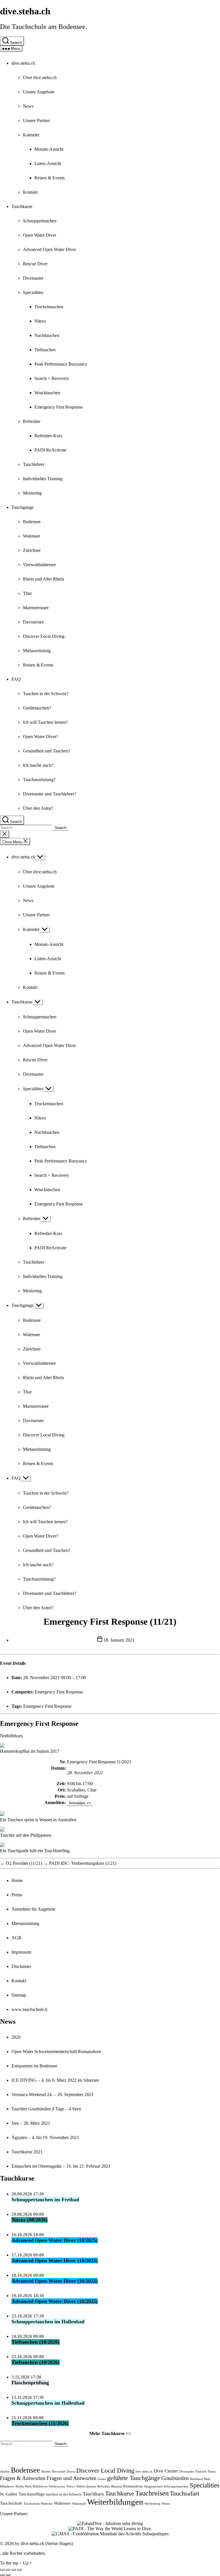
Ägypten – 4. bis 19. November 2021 (45, 2137)
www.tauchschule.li (29, 2009)
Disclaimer (21, 1966)
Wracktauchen (47, 393)
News (28, 106)
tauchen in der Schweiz (64, 2494)
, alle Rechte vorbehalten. (23, 2553)
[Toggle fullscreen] (14, 2570)
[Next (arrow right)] (8, 2575)
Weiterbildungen (115, 2502)
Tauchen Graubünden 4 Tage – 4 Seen (46, 2109)
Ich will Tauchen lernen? (45, 722)
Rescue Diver (35, 264)
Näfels (80, 2486)
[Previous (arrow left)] (2, 2575)
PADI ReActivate (50, 450)
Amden (5, 2472)
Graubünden (175, 2478)
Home (17, 1880)
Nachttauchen (47, 335)
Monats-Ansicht (49, 149)
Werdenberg (152, 2504)
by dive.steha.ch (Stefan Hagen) (44, 2543)
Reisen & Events (50, 178)
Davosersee (33, 622)
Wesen (166, 2504)
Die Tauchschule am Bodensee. (44, 27)
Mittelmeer (7, 2486)
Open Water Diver (40, 235)
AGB (16, 1938)
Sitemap (19, 1995)
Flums (212, 2472)
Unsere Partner (36, 120)
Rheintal (117, 2486)
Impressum (21, 1952)
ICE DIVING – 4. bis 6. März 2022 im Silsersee (55, 2080)
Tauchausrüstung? (39, 780)
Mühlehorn (40, 2486)
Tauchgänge (22, 507)
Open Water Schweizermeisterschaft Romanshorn (56, 2051)
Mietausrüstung (37, 651)
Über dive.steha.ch (40, 78)
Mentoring (32, 493)
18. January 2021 (119, 1640)
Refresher (32, 421)
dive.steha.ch (25, 11)
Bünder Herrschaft (53, 2472)
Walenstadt (79, 2504)
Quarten (91, 2486)
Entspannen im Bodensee (34, 2066)
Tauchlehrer (34, 464)
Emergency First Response (59, 407)
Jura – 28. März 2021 (31, 2123)
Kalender (31, 135)
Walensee (32, 536)
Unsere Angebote (39, 92)
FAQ (16, 679)
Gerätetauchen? (37, 708)
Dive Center (166, 2471)
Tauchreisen (152, 2493)
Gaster (102, 2479)
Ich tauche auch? (38, 765)
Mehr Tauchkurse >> (110, 2433)
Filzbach (201, 2472)
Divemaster (33, 278)
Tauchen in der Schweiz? (46, 694)
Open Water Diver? (41, 737)
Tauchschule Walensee (38, 2504)
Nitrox (40, 321)
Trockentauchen (49, 307)
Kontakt (30, 192)
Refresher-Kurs (48, 436)
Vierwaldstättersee (39, 565)
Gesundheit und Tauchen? (47, 751)
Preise (17, 1895)
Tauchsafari (184, 2493)
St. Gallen (9, 2494)
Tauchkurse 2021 (27, 2152)
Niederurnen (57, 2486)
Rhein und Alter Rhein (43, 579)
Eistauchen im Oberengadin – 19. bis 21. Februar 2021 (61, 2166)
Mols (28, 2486)
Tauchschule (11, 2503)
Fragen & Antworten (23, 2478)
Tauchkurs (93, 2494)
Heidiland (196, 2479)
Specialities (33, 292)
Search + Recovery (52, 378)
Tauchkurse (22, 206)
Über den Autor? (38, 808)
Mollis (20, 2486)
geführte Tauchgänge (134, 2478)
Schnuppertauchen (40, 221)
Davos (71, 2472)
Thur (27, 593)
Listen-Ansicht (48, 163)
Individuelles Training (43, 479)
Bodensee (32, 522)
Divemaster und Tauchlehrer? (50, 794)
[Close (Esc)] (2, 2570)
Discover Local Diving (44, 636)
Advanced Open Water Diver (49, 249)
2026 (16, 2037)
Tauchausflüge (32, 2494)
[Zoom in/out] (19, 2570)
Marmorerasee (36, 608)
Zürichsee (32, 550)
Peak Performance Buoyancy (61, 364)
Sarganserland (153, 2486)
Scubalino (76, 1790)
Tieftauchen (45, 350)
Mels (207, 2479)
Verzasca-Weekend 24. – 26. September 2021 (53, 2094)
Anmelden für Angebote (33, 1909)
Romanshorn (133, 2486)
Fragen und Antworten (72, 2478)
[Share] (8, 2570)
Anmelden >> (80, 1803)
